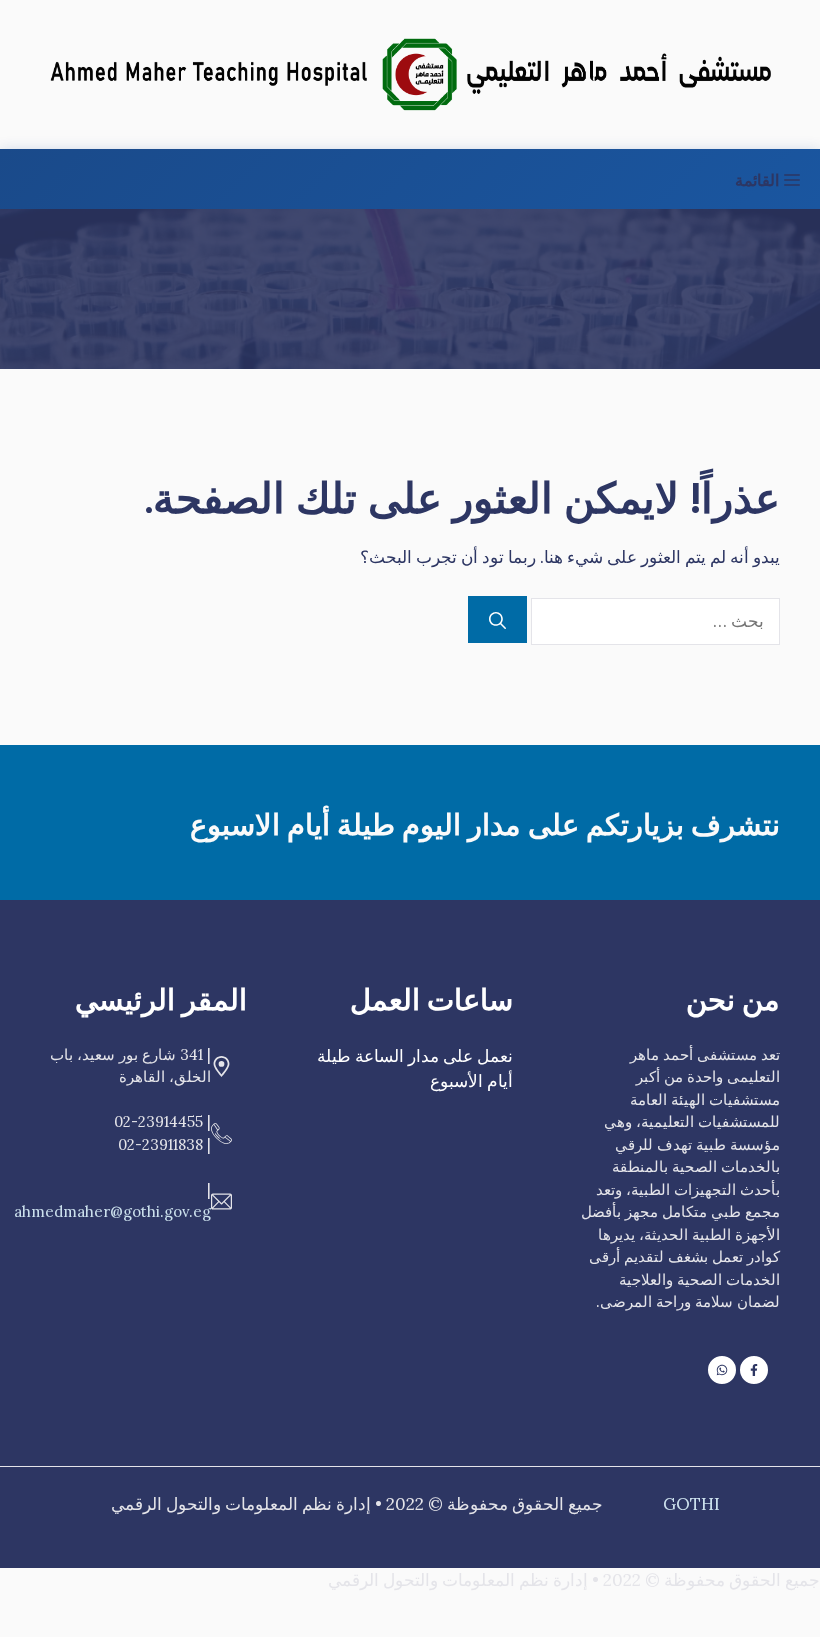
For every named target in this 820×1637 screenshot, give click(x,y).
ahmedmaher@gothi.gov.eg (112, 1211)
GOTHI (691, 1504)
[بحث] (497, 620)
